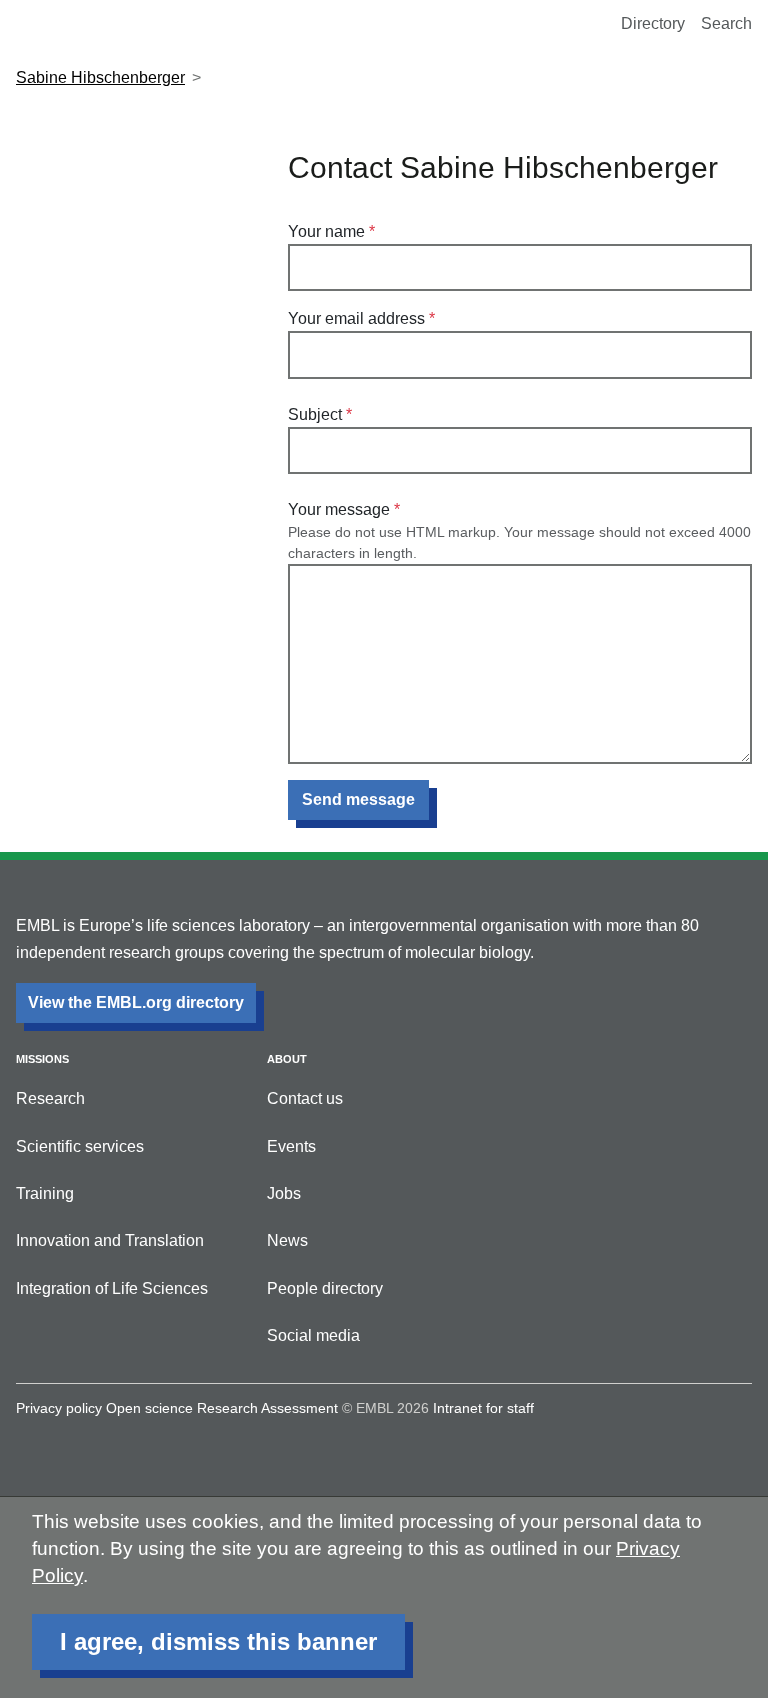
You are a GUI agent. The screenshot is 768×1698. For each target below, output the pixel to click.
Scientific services (80, 1146)
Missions (42, 1059)
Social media (313, 1335)
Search (726, 23)
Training (45, 1193)
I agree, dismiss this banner (218, 1641)
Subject (315, 414)
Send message (358, 799)
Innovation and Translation (110, 1240)
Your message (339, 509)
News (287, 1240)
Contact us (305, 1098)
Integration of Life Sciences (112, 1288)
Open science (149, 1408)
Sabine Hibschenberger (100, 77)
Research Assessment (267, 1408)
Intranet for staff (483, 1408)
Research (50, 1098)
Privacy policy (59, 1408)
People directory (325, 1288)
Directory (653, 23)
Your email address (356, 318)
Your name (326, 231)
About (287, 1059)
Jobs (284, 1193)
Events (291, 1146)
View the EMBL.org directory (136, 1002)
